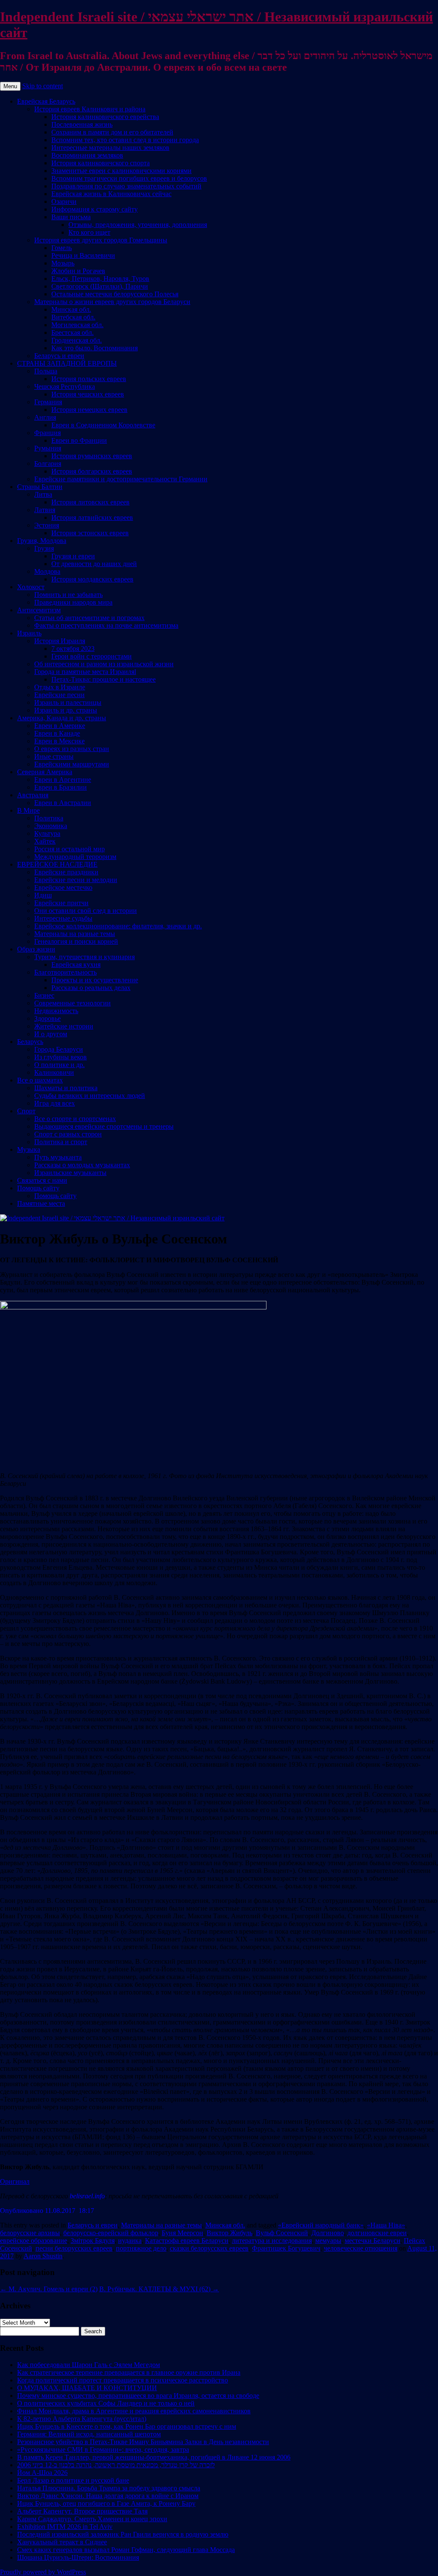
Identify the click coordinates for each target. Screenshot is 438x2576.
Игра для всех (55, 1103)
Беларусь (30, 1042)
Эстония (47, 525)
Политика (49, 818)
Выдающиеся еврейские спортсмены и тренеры (104, 1126)
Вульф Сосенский (282, 2233)
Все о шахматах (40, 1080)
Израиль (29, 633)
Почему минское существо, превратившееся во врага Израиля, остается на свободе (138, 2396)
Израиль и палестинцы (68, 702)
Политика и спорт (61, 1142)
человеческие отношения (361, 2248)
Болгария (48, 464)
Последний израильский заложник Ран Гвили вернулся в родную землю (123, 2534)
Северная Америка (45, 772)
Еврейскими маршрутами (72, 764)
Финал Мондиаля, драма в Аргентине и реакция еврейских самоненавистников (134, 2411)
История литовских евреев (90, 502)
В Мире (28, 810)
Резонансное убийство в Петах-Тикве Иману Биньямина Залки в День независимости (143, 2442)
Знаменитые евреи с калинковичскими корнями (121, 171)
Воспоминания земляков (87, 155)
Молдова (47, 571)
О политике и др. (59, 1065)
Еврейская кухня (76, 965)
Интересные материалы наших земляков (110, 148)
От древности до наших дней (94, 564)
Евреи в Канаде (57, 733)
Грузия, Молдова (42, 541)
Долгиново (328, 2233)
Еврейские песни (59, 695)
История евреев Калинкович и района (90, 109)
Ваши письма (71, 217)
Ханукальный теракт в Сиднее (62, 2542)
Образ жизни (36, 949)
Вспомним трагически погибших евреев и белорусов (129, 178)
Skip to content (43, 86)
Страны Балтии (40, 487)
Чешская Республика (65, 386)
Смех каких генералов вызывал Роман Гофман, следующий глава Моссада (126, 2550)
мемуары (328, 2241)
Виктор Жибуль (229, 2233)
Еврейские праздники (66, 872)
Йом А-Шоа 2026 (42, 2473)
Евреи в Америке (60, 726)
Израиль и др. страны (66, 710)
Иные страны (54, 756)
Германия (48, 402)
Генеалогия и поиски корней (76, 941)
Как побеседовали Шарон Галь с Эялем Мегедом (89, 2365)
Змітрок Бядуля (93, 2241)
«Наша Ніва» (386, 2225)
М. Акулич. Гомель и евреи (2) (49, 2289)
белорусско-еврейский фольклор (111, 2233)
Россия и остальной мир (70, 849)
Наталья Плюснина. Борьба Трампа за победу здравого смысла (109, 2488)
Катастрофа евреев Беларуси (187, 2241)
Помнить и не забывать (68, 595)
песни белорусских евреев (74, 2248)
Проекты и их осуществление (95, 980)
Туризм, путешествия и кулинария (84, 957)
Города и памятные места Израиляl (85, 672)
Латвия (45, 510)
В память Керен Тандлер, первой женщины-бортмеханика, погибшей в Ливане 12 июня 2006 (154, 2457)
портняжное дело (141, 2248)
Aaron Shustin (43, 2256)
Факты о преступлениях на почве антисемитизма (106, 625)
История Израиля (60, 641)
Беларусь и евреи (59, 356)
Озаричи (64, 201)
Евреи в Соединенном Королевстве (103, 425)
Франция (47, 433)
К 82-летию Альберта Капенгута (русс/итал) (82, 2419)
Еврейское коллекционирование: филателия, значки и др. (118, 926)
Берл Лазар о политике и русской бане (73, 2480)
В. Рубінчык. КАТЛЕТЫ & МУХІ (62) (159, 2289)
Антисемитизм (39, 610)
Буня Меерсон (182, 2233)
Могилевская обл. (77, 325)
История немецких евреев (89, 410)
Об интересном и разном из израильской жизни (104, 664)
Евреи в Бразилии (61, 787)
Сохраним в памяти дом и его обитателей (112, 132)
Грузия (44, 548)
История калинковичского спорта (101, 163)
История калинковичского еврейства (105, 117)
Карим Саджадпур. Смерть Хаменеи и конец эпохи (92, 2519)
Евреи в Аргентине (63, 780)
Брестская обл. (73, 332)
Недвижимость (56, 1011)
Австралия (33, 795)
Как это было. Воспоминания (95, 348)
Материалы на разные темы (75, 934)
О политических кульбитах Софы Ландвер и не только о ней (106, 2403)
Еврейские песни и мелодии (76, 880)
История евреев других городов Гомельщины (101, 240)
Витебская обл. (73, 317)
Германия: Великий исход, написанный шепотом (89, 2434)
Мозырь (63, 263)
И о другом (51, 1034)
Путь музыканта (58, 1157)
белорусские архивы (30, 2233)
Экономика (51, 826)
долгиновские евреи (377, 2233)
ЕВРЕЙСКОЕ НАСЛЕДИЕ (57, 864)
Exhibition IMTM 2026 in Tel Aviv (65, 2527)
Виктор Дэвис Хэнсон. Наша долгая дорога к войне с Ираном (108, 2496)
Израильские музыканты (70, 1173)
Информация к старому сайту (95, 209)
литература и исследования (272, 2241)
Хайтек (45, 841)
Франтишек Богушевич (286, 2248)
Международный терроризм (75, 857)
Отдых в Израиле (60, 687)
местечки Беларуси (373, 2241)
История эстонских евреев (90, 533)
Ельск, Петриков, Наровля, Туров (100, 279)
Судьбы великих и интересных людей (90, 1096)
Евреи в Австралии (63, 803)
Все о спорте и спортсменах (75, 1119)
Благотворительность (65, 972)
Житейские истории (64, 1026)
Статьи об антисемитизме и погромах (89, 618)
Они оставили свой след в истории (86, 911)
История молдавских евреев (92, 579)
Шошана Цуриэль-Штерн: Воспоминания (78, 2557)
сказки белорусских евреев (209, 2248)
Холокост (31, 587)
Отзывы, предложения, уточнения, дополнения (138, 225)
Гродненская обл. (77, 340)
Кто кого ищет (89, 232)
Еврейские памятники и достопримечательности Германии (121, 479)
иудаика (130, 2241)
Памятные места (41, 1203)
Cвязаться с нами (42, 1180)
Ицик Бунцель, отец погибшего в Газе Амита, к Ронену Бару (106, 2503)
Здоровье (47, 1018)
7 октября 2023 (73, 648)
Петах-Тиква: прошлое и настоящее (104, 679)
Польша (46, 371)
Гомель (62, 248)
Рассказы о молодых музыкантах (82, 1165)
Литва (43, 494)
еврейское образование (34, 2241)
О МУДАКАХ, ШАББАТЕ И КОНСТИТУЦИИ (87, 2388)
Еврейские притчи (61, 903)
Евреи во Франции (79, 440)
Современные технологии (73, 1003)
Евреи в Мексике (59, 741)
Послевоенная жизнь (82, 124)
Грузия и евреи (73, 556)
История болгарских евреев (92, 471)
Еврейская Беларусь (46, 101)
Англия (45, 417)
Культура (47, 833)
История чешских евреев (88, 394)
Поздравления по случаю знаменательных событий (126, 186)
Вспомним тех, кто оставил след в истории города (125, 140)
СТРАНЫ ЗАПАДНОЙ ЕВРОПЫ (67, 363)
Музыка (29, 1149)
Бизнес (44, 995)
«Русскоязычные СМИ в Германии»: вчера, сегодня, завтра (103, 2449)
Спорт (26, 1111)
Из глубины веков (61, 1057)
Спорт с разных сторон (68, 1134)
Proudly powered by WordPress (43, 2572)
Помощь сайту (38, 1188)
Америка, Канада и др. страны (62, 718)
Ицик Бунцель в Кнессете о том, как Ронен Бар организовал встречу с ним (127, 2426)
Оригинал (15, 2181)
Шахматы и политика (66, 1088)
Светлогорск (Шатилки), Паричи (100, 286)
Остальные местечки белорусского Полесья (115, 294)
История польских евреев (89, 379)
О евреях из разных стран (72, 749)
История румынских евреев (92, 456)
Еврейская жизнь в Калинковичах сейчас (111, 194)
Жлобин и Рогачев (78, 271)
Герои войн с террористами (92, 656)
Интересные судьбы (63, 918)
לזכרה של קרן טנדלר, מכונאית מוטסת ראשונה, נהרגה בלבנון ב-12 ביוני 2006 (116, 2465)
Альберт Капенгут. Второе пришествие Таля (82, 2511)
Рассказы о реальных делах (91, 988)
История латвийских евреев (92, 517)
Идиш (43, 895)
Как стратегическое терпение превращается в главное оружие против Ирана (129, 2372)
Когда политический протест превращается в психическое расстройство (123, 2380)
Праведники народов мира (73, 602)
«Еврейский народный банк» (321, 2225)
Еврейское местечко (63, 887)
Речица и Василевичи (83, 255)
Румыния (48, 448)
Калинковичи (54, 1072)
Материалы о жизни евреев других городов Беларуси (112, 302)
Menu (10, 86)
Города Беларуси (59, 1049)
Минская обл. (71, 309)
